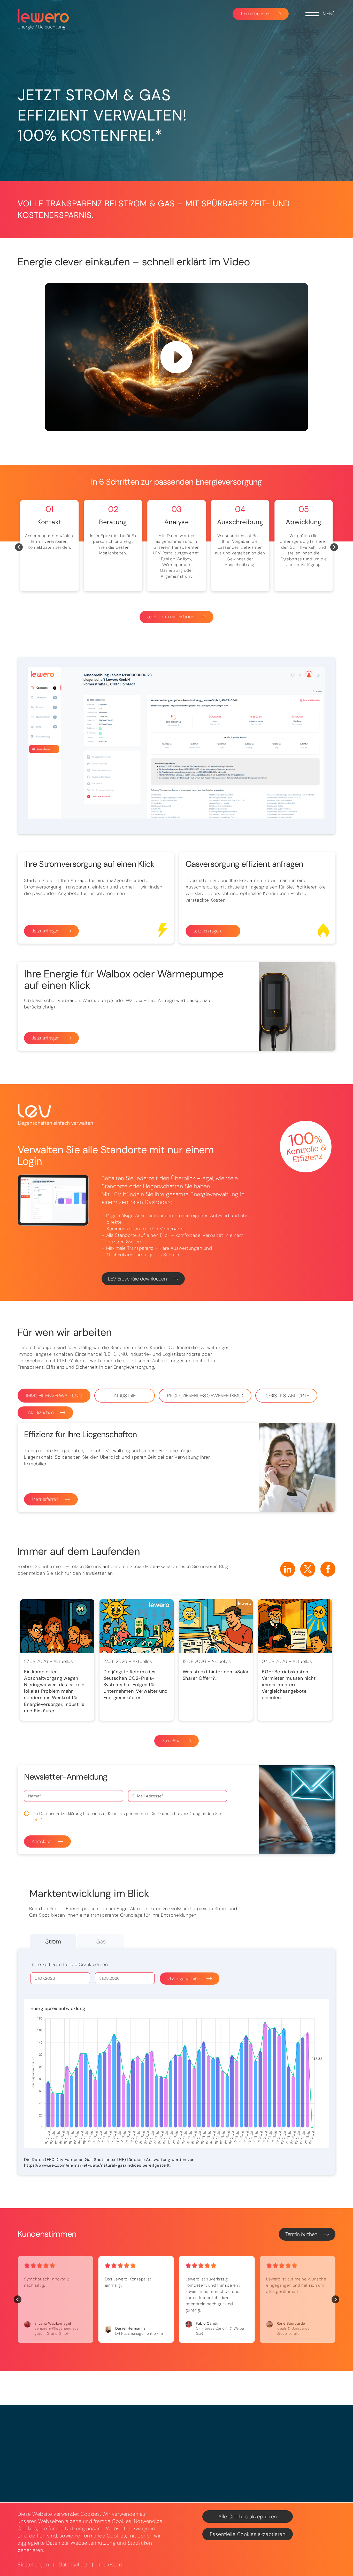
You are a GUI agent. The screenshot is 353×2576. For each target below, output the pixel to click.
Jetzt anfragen (46, 931)
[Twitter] (308, 1569)
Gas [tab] (101, 1941)
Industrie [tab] (125, 1396)
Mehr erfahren (45, 1499)
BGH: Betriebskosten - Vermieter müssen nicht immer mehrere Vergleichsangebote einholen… (289, 1685)
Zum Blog (171, 1741)
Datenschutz (73, 2565)
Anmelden (41, 1841)
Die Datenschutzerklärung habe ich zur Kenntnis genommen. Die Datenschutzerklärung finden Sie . (126, 1816)
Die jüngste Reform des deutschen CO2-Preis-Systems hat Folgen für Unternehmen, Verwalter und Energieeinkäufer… (136, 1685)
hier (35, 1819)
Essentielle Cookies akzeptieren (248, 2534)
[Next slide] (334, 547)
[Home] (43, 16)
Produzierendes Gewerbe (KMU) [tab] (205, 1396)
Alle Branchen (41, 1412)
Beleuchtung (52, 27)
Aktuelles (63, 1661)
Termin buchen (255, 14)
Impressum (111, 2565)
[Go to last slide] (19, 547)
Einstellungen (33, 2565)
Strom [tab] (53, 1941)
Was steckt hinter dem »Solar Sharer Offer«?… (216, 1675)
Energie (26, 27)
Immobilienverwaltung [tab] (54, 1396)
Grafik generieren (184, 1978)
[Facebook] (328, 1569)
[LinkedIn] (288, 1569)
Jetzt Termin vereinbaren (171, 617)
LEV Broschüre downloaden (137, 1279)
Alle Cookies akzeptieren (248, 2517)
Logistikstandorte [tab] (286, 1396)
